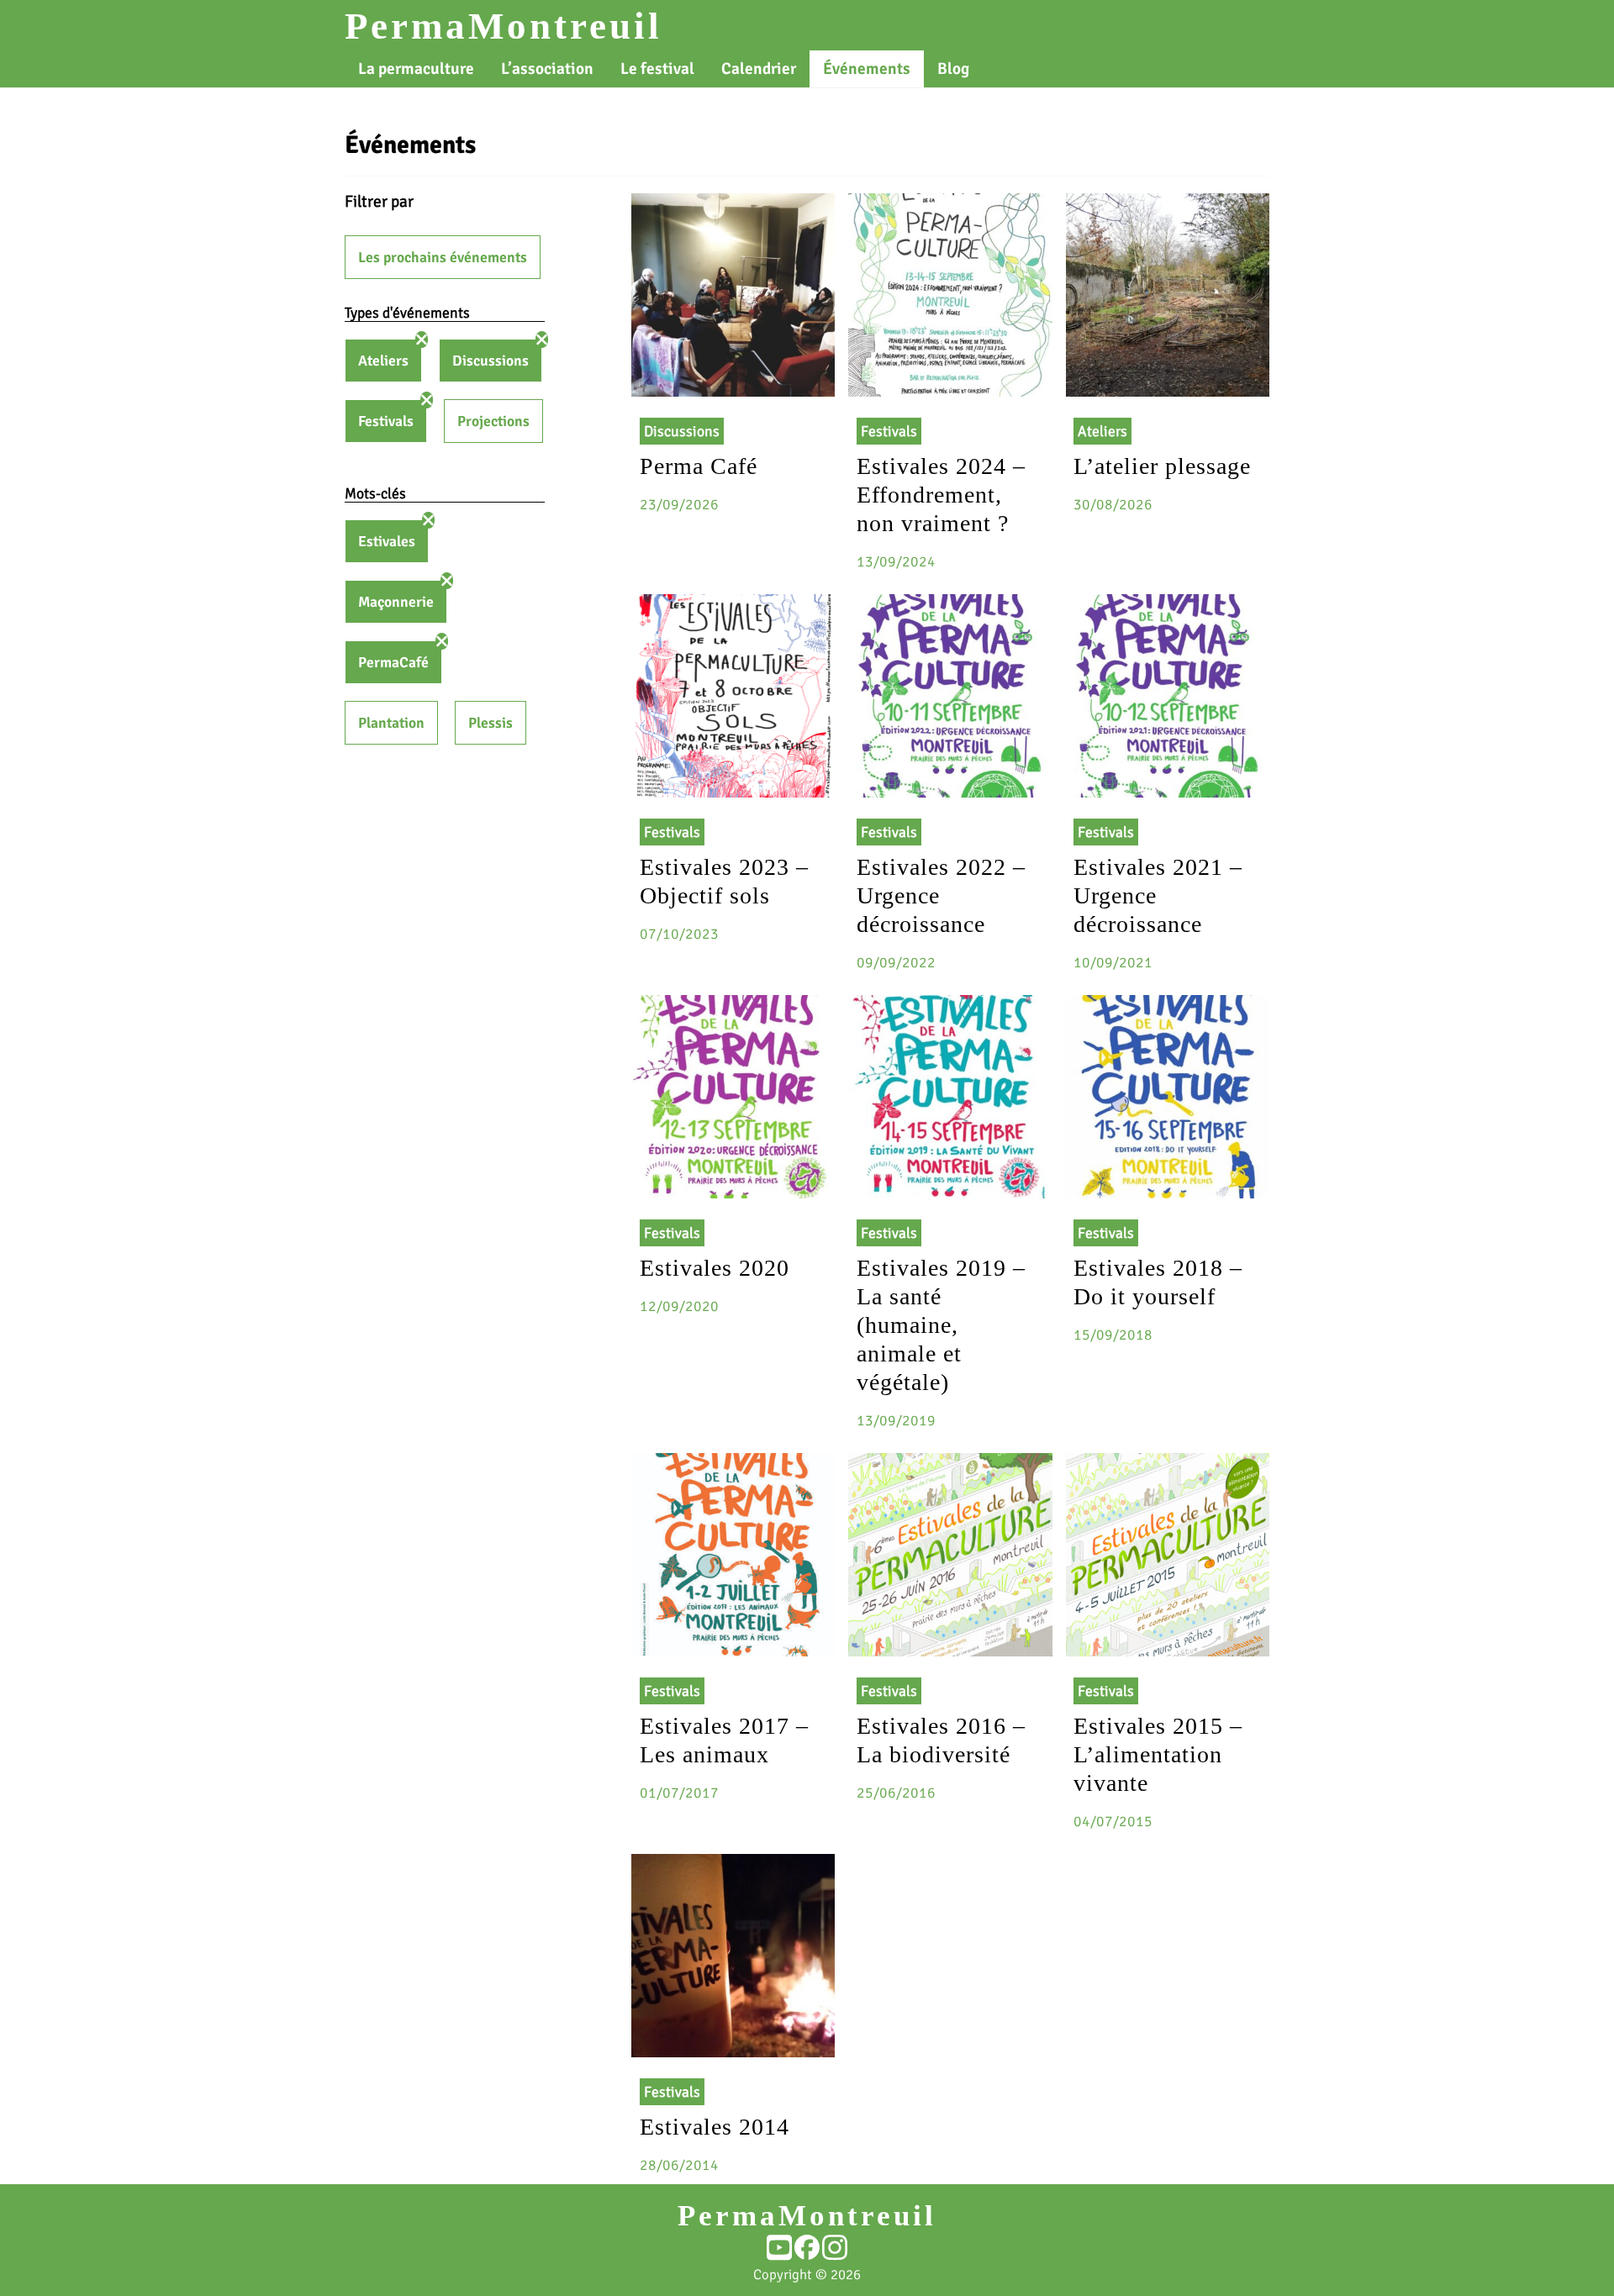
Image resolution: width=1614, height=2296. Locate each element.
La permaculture (416, 69)
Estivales (387, 541)
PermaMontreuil (504, 26)
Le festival (657, 69)
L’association (547, 69)
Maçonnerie (396, 602)
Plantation (391, 723)
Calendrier (759, 69)
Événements (867, 69)
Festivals (386, 421)
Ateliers (383, 361)
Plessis (491, 723)
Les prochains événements (443, 257)
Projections (493, 421)
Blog (953, 69)
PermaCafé (393, 662)
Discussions (491, 361)
